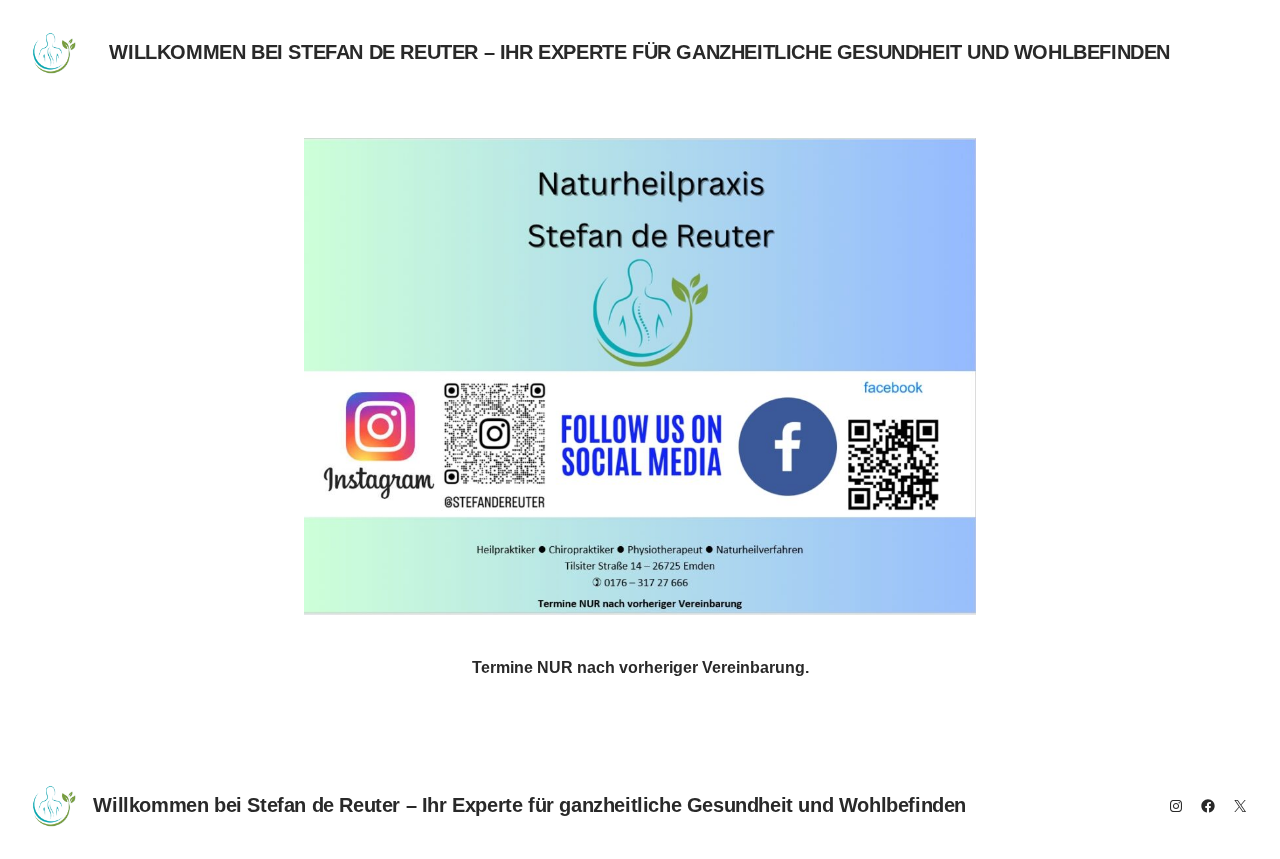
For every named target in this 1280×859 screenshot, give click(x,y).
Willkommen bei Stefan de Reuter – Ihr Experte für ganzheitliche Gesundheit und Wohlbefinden (639, 52)
